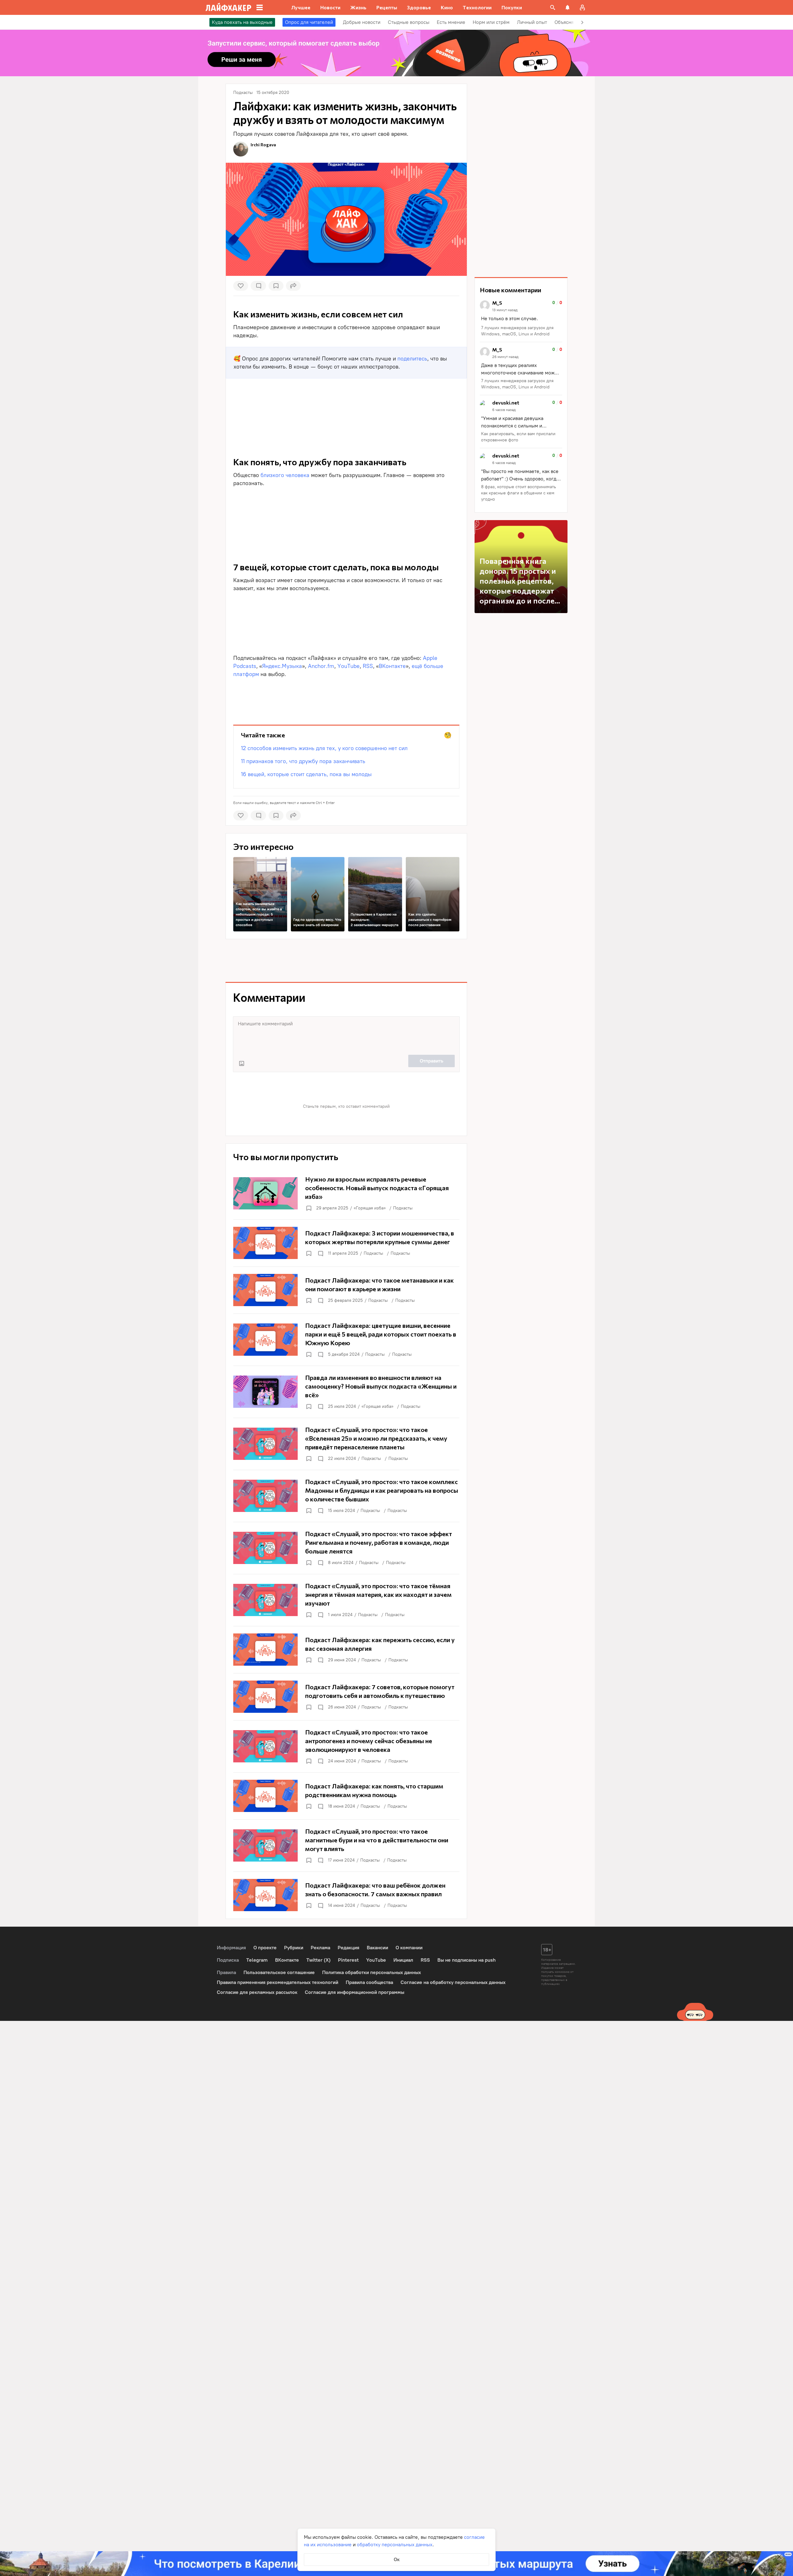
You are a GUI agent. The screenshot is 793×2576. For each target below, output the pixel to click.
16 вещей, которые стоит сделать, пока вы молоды (306, 774)
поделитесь (412, 359)
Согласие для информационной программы (355, 1992)
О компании (409, 1948)
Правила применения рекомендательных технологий (278, 1982)
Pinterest (348, 1960)
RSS (368, 666)
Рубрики (294, 1948)
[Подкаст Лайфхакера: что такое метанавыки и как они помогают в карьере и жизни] (346, 1290)
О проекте (265, 1948)
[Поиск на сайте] (553, 7)
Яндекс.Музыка (282, 666)
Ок (397, 2559)
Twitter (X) (318, 1960)
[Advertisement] (346, 696)
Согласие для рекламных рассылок (257, 1992)
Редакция (348, 1948)
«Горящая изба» (370, 1208)
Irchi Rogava (263, 145)
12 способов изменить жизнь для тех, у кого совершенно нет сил (324, 748)
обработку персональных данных (395, 2545)
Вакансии (377, 1948)
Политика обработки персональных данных (372, 1972)
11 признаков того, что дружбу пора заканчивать (303, 761)
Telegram (257, 1960)
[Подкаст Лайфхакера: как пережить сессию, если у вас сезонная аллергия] (346, 1650)
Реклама (320, 1948)
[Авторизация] (582, 7)
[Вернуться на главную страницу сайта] (228, 7)
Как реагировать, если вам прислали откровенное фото (518, 437)
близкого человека (285, 475)
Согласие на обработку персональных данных (453, 1982)
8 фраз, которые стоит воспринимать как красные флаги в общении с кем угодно (519, 493)
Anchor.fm (321, 666)
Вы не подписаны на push (467, 1960)
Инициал (403, 1960)
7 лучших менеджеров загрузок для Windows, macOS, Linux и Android (517, 331)
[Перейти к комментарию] (521, 319)
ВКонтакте (392, 666)
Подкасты (403, 1208)
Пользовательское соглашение (279, 1972)
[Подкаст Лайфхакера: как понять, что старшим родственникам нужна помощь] (346, 1796)
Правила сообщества (369, 1982)
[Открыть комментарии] (320, 1253)
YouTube (348, 666)
